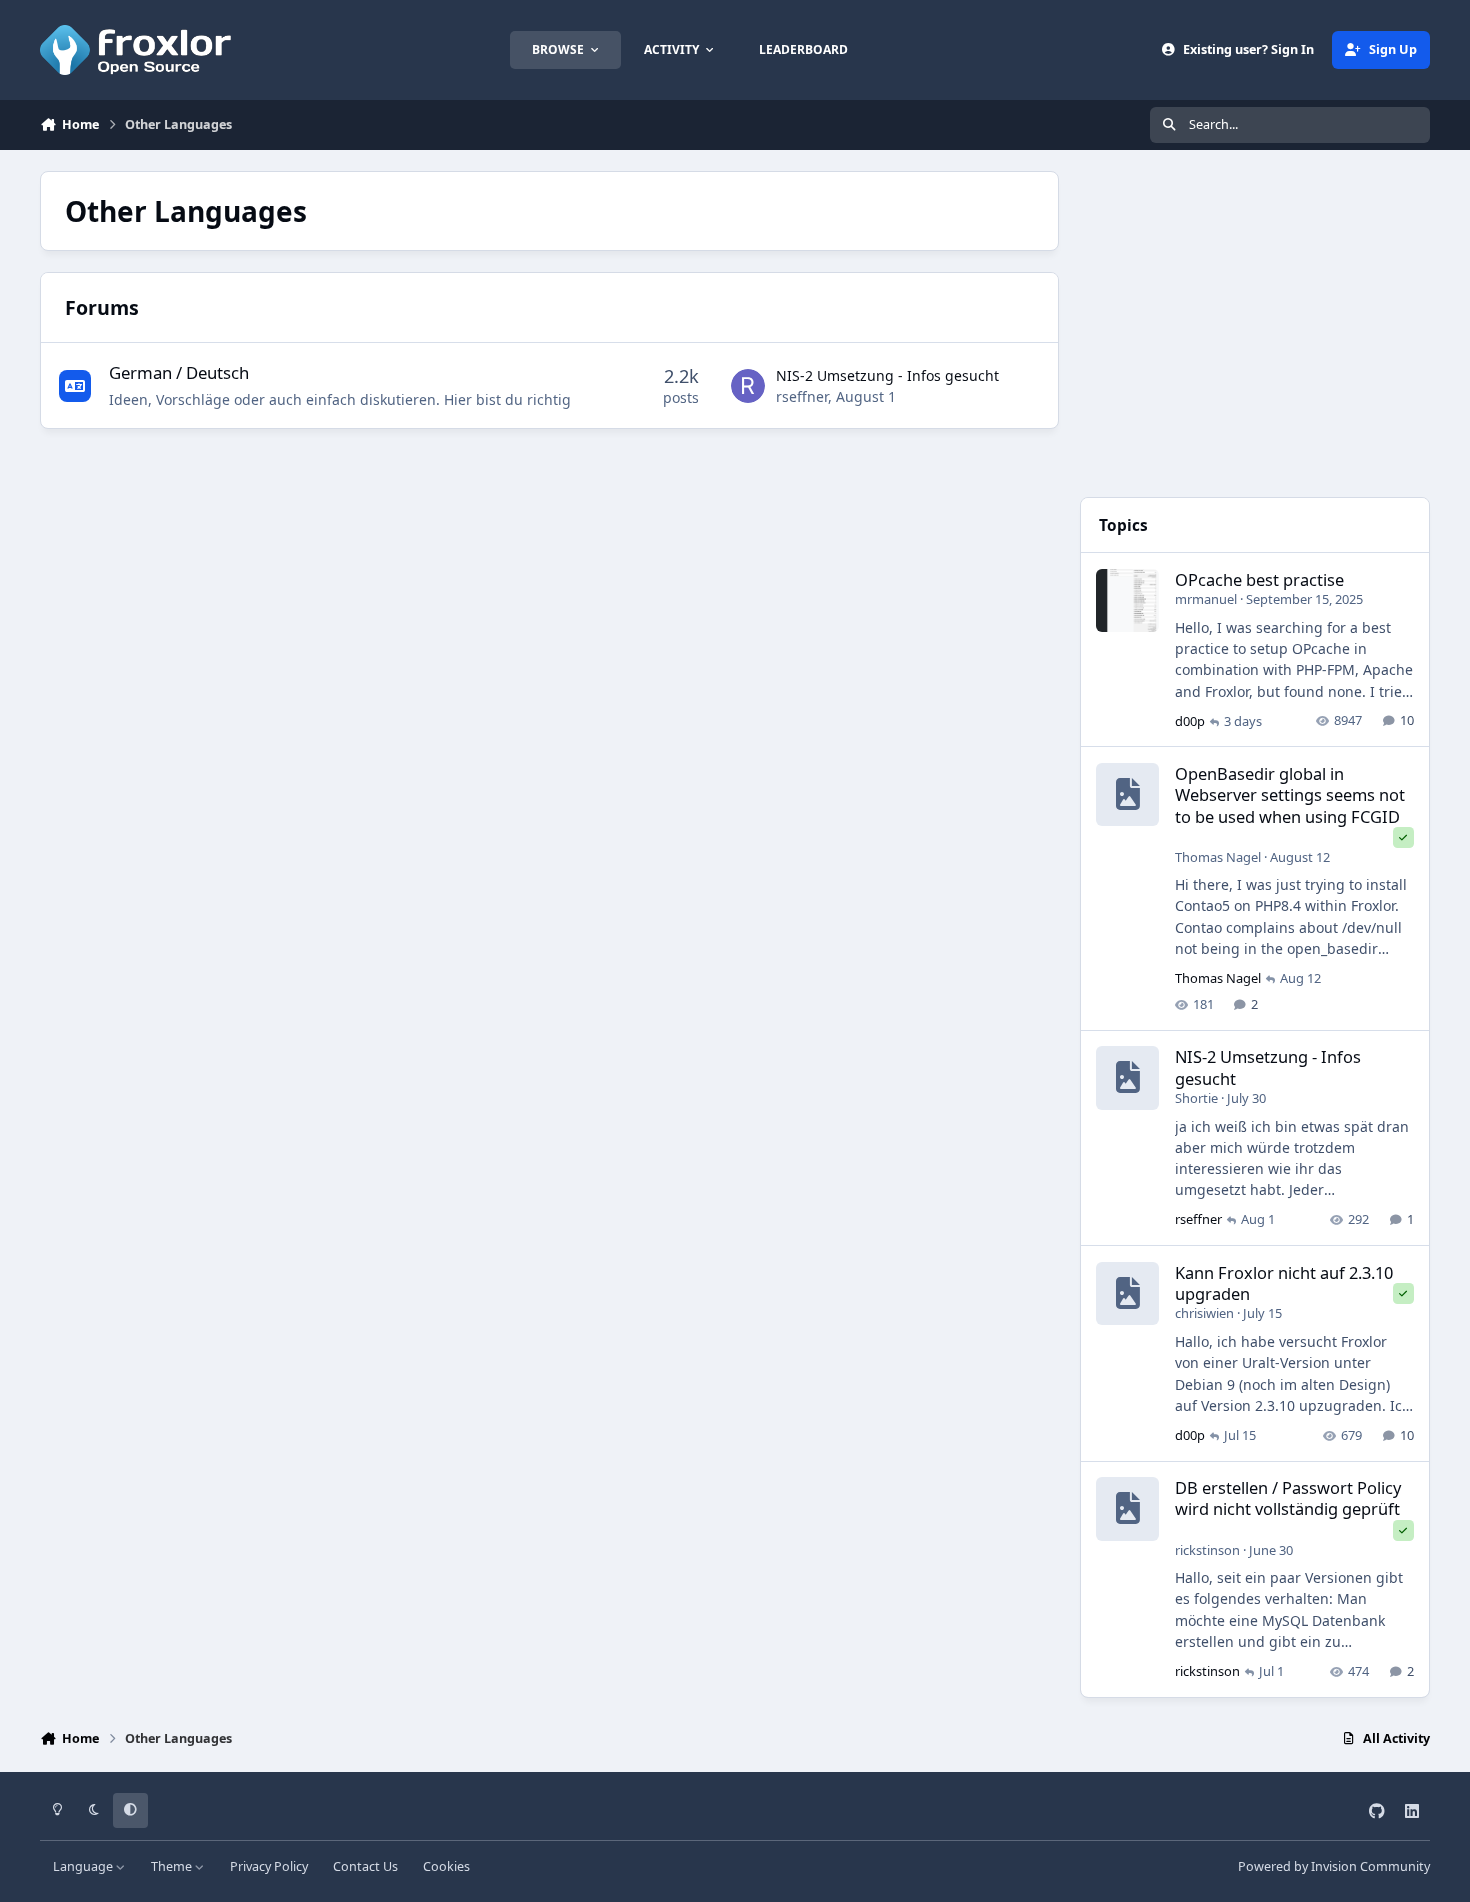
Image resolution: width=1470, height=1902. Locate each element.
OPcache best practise (1259, 579)
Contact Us (365, 1866)
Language (84, 1866)
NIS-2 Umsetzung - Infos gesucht (887, 375)
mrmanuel (1206, 599)
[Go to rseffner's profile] (748, 386)
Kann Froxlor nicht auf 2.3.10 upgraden (1284, 1283)
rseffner (802, 396)
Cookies (446, 1866)
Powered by (1334, 1866)
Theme (173, 1866)
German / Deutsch (179, 372)
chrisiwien (1204, 1313)
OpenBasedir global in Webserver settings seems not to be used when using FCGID (1290, 795)
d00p (1190, 721)
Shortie (1196, 1098)
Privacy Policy (269, 1866)
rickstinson (1207, 1550)
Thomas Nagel (1218, 857)
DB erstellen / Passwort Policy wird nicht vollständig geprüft (1288, 1498)
